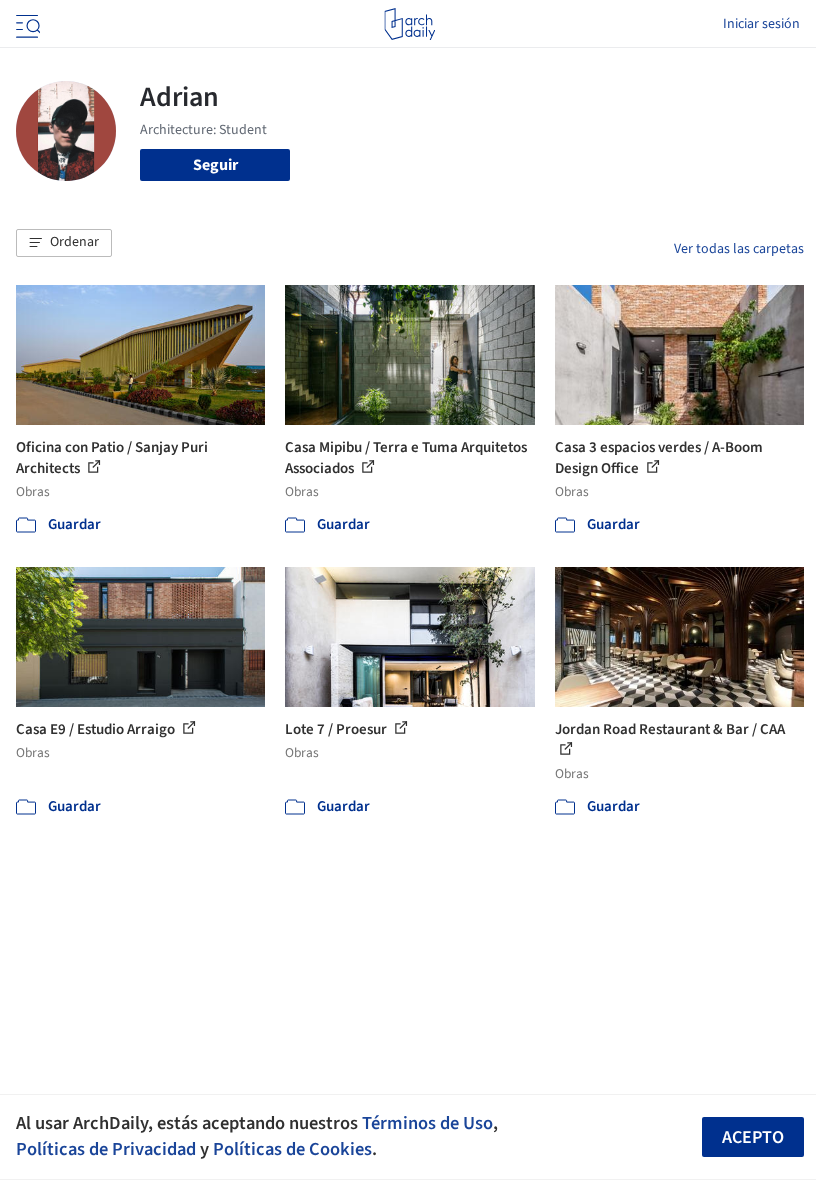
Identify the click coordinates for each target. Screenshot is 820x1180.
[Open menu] (26, 24)
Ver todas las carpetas (739, 249)
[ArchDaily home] (409, 24)
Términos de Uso (427, 1123)
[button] (64, 243)
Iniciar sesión (761, 24)
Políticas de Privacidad (106, 1149)
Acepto (753, 1137)
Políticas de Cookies (292, 1149)
